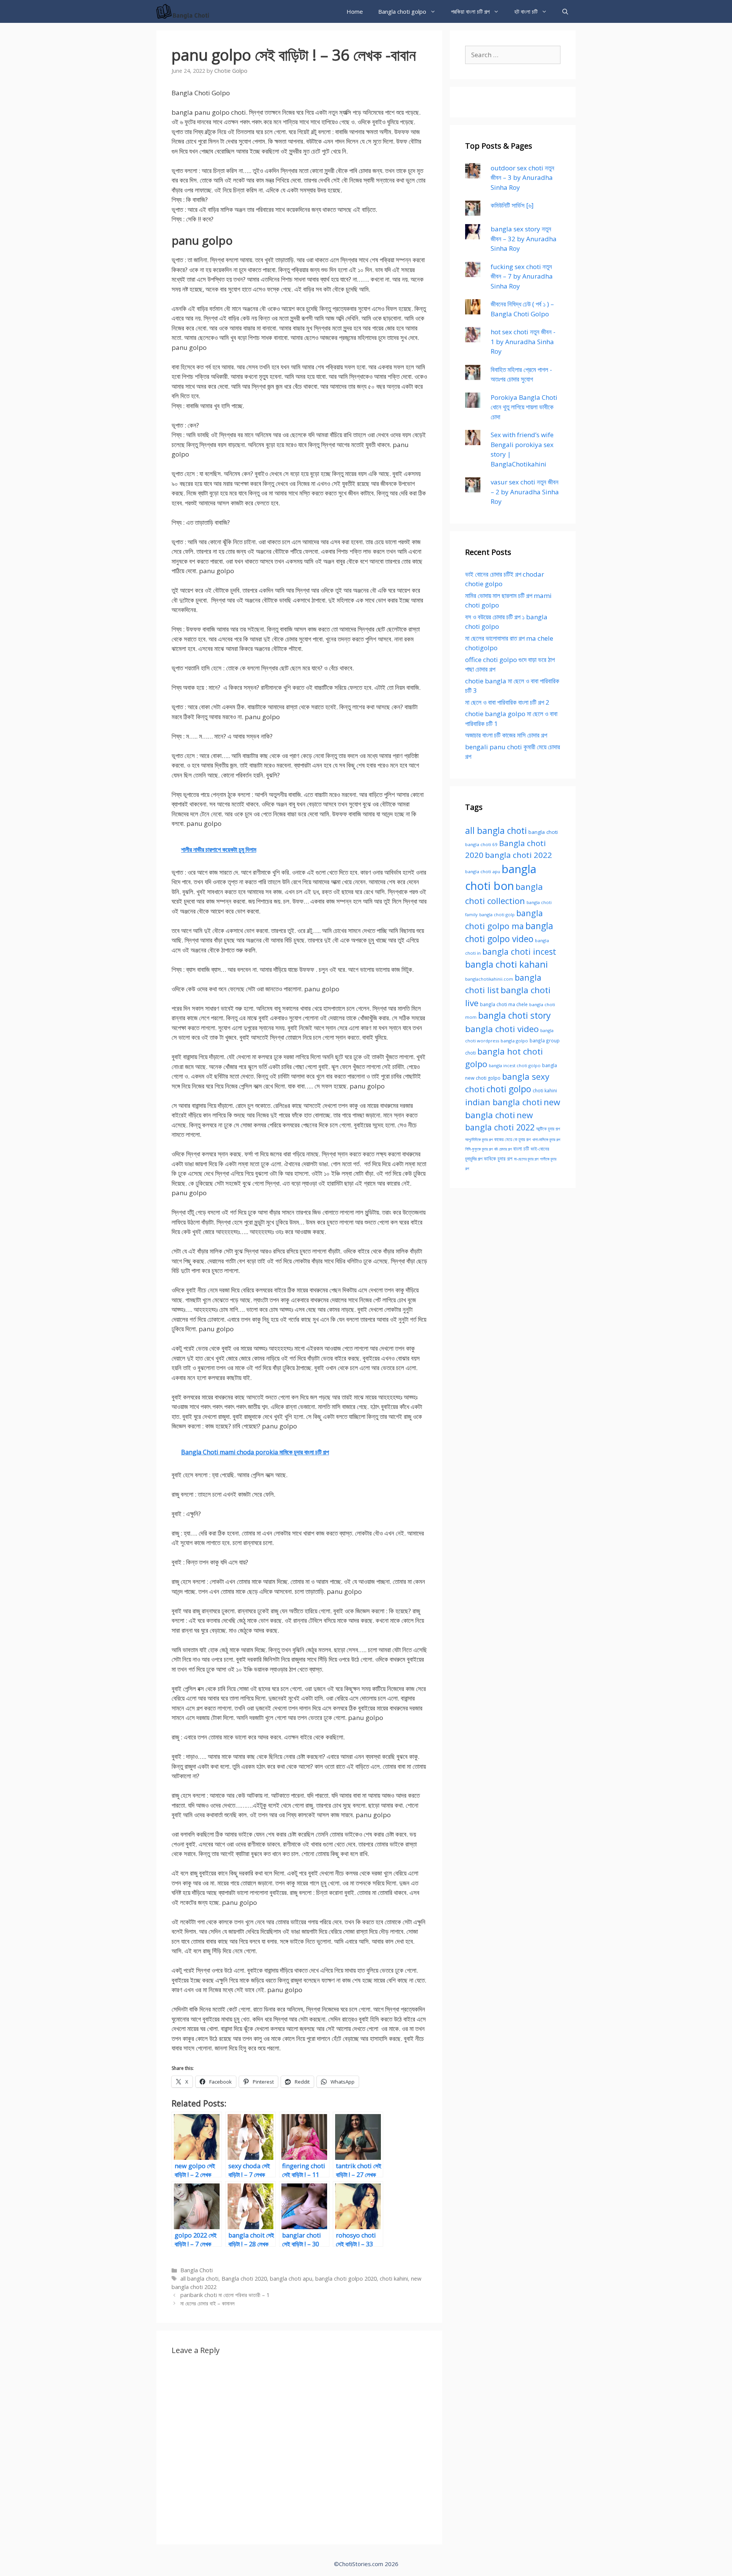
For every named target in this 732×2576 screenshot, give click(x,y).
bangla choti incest (519, 951)
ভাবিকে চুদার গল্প (498, 1159)
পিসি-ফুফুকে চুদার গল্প (479, 1149)
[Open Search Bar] (565, 11)
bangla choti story (514, 1015)
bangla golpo (514, 1041)
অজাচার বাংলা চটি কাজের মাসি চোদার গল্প (506, 735)
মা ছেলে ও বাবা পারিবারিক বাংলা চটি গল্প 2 (507, 702)
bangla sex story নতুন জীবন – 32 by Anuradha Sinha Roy (524, 239)
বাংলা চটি (521, 1149)
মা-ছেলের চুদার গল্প (526, 1159)
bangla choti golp (497, 915)
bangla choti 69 (481, 844)
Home (355, 11)
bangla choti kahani (506, 964)
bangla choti (543, 832)
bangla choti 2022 (518, 855)
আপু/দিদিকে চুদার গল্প (479, 1139)
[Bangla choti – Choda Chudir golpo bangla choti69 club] (185, 11)
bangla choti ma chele (504, 1004)
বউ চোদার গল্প (503, 1149)
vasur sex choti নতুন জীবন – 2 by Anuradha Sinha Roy (525, 492)
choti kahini (394, 2279)
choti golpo (509, 1089)
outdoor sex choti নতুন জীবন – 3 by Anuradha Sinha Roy (523, 178)
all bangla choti (199, 2279)
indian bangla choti (504, 1102)
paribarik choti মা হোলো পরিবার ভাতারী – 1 (225, 2295)
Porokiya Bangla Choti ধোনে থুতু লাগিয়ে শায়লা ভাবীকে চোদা (524, 407)
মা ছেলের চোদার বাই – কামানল (207, 2303)
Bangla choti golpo (402, 11)
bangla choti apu (291, 2279)
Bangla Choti (197, 2270)
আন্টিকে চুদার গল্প (548, 1129)
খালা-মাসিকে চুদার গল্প (546, 1140)
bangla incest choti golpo (515, 1065)
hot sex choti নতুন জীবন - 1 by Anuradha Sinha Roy (523, 341)
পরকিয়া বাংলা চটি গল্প (470, 11)
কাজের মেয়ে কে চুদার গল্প (512, 1139)
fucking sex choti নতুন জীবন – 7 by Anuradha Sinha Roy (522, 276)
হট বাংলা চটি (526, 11)
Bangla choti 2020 (244, 2279)
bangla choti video (502, 1029)
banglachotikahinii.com (489, 979)
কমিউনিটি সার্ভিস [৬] (512, 205)
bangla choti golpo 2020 (346, 2279)
